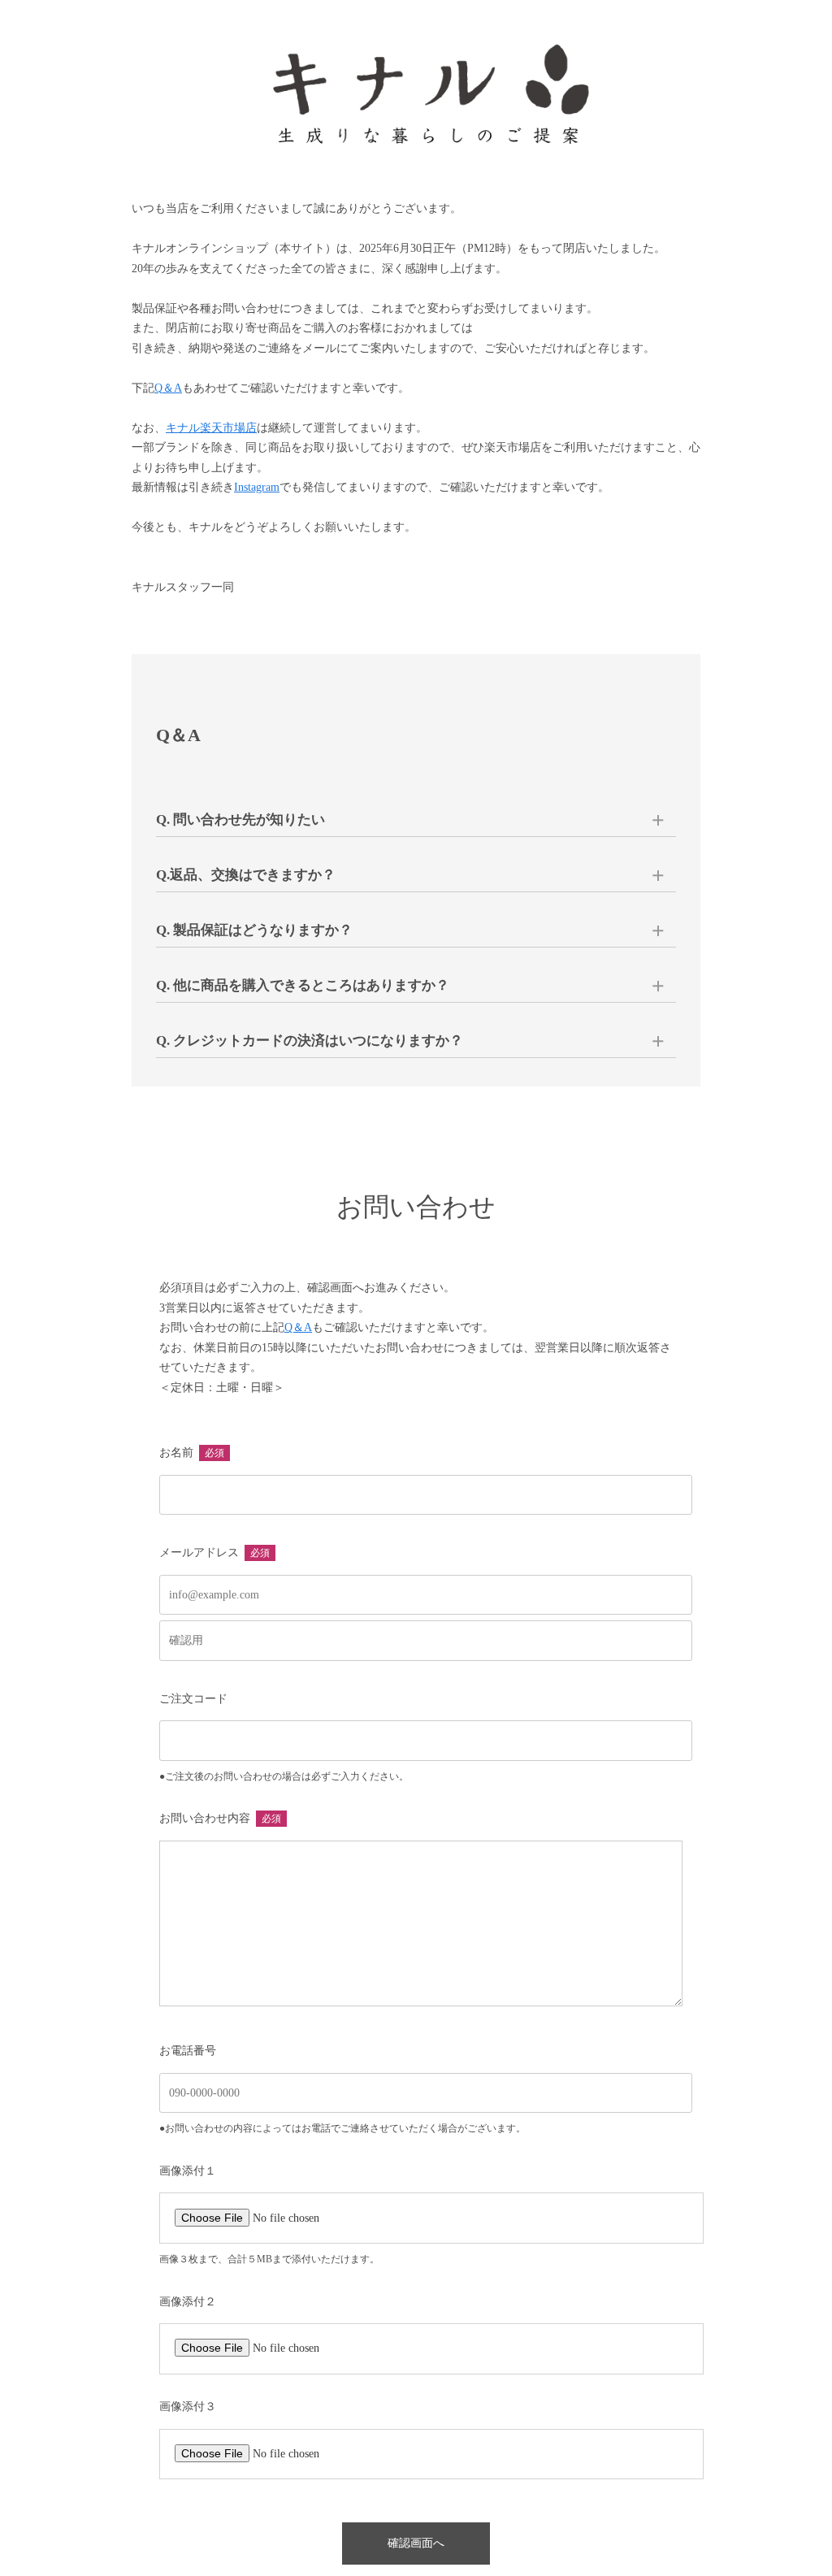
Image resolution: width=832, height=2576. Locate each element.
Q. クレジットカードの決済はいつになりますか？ (310, 1041)
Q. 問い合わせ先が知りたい (240, 820)
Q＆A (168, 388)
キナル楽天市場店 (211, 428)
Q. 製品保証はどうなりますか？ (254, 930)
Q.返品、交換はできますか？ (246, 875)
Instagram (257, 487)
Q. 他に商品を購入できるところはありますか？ (303, 985)
